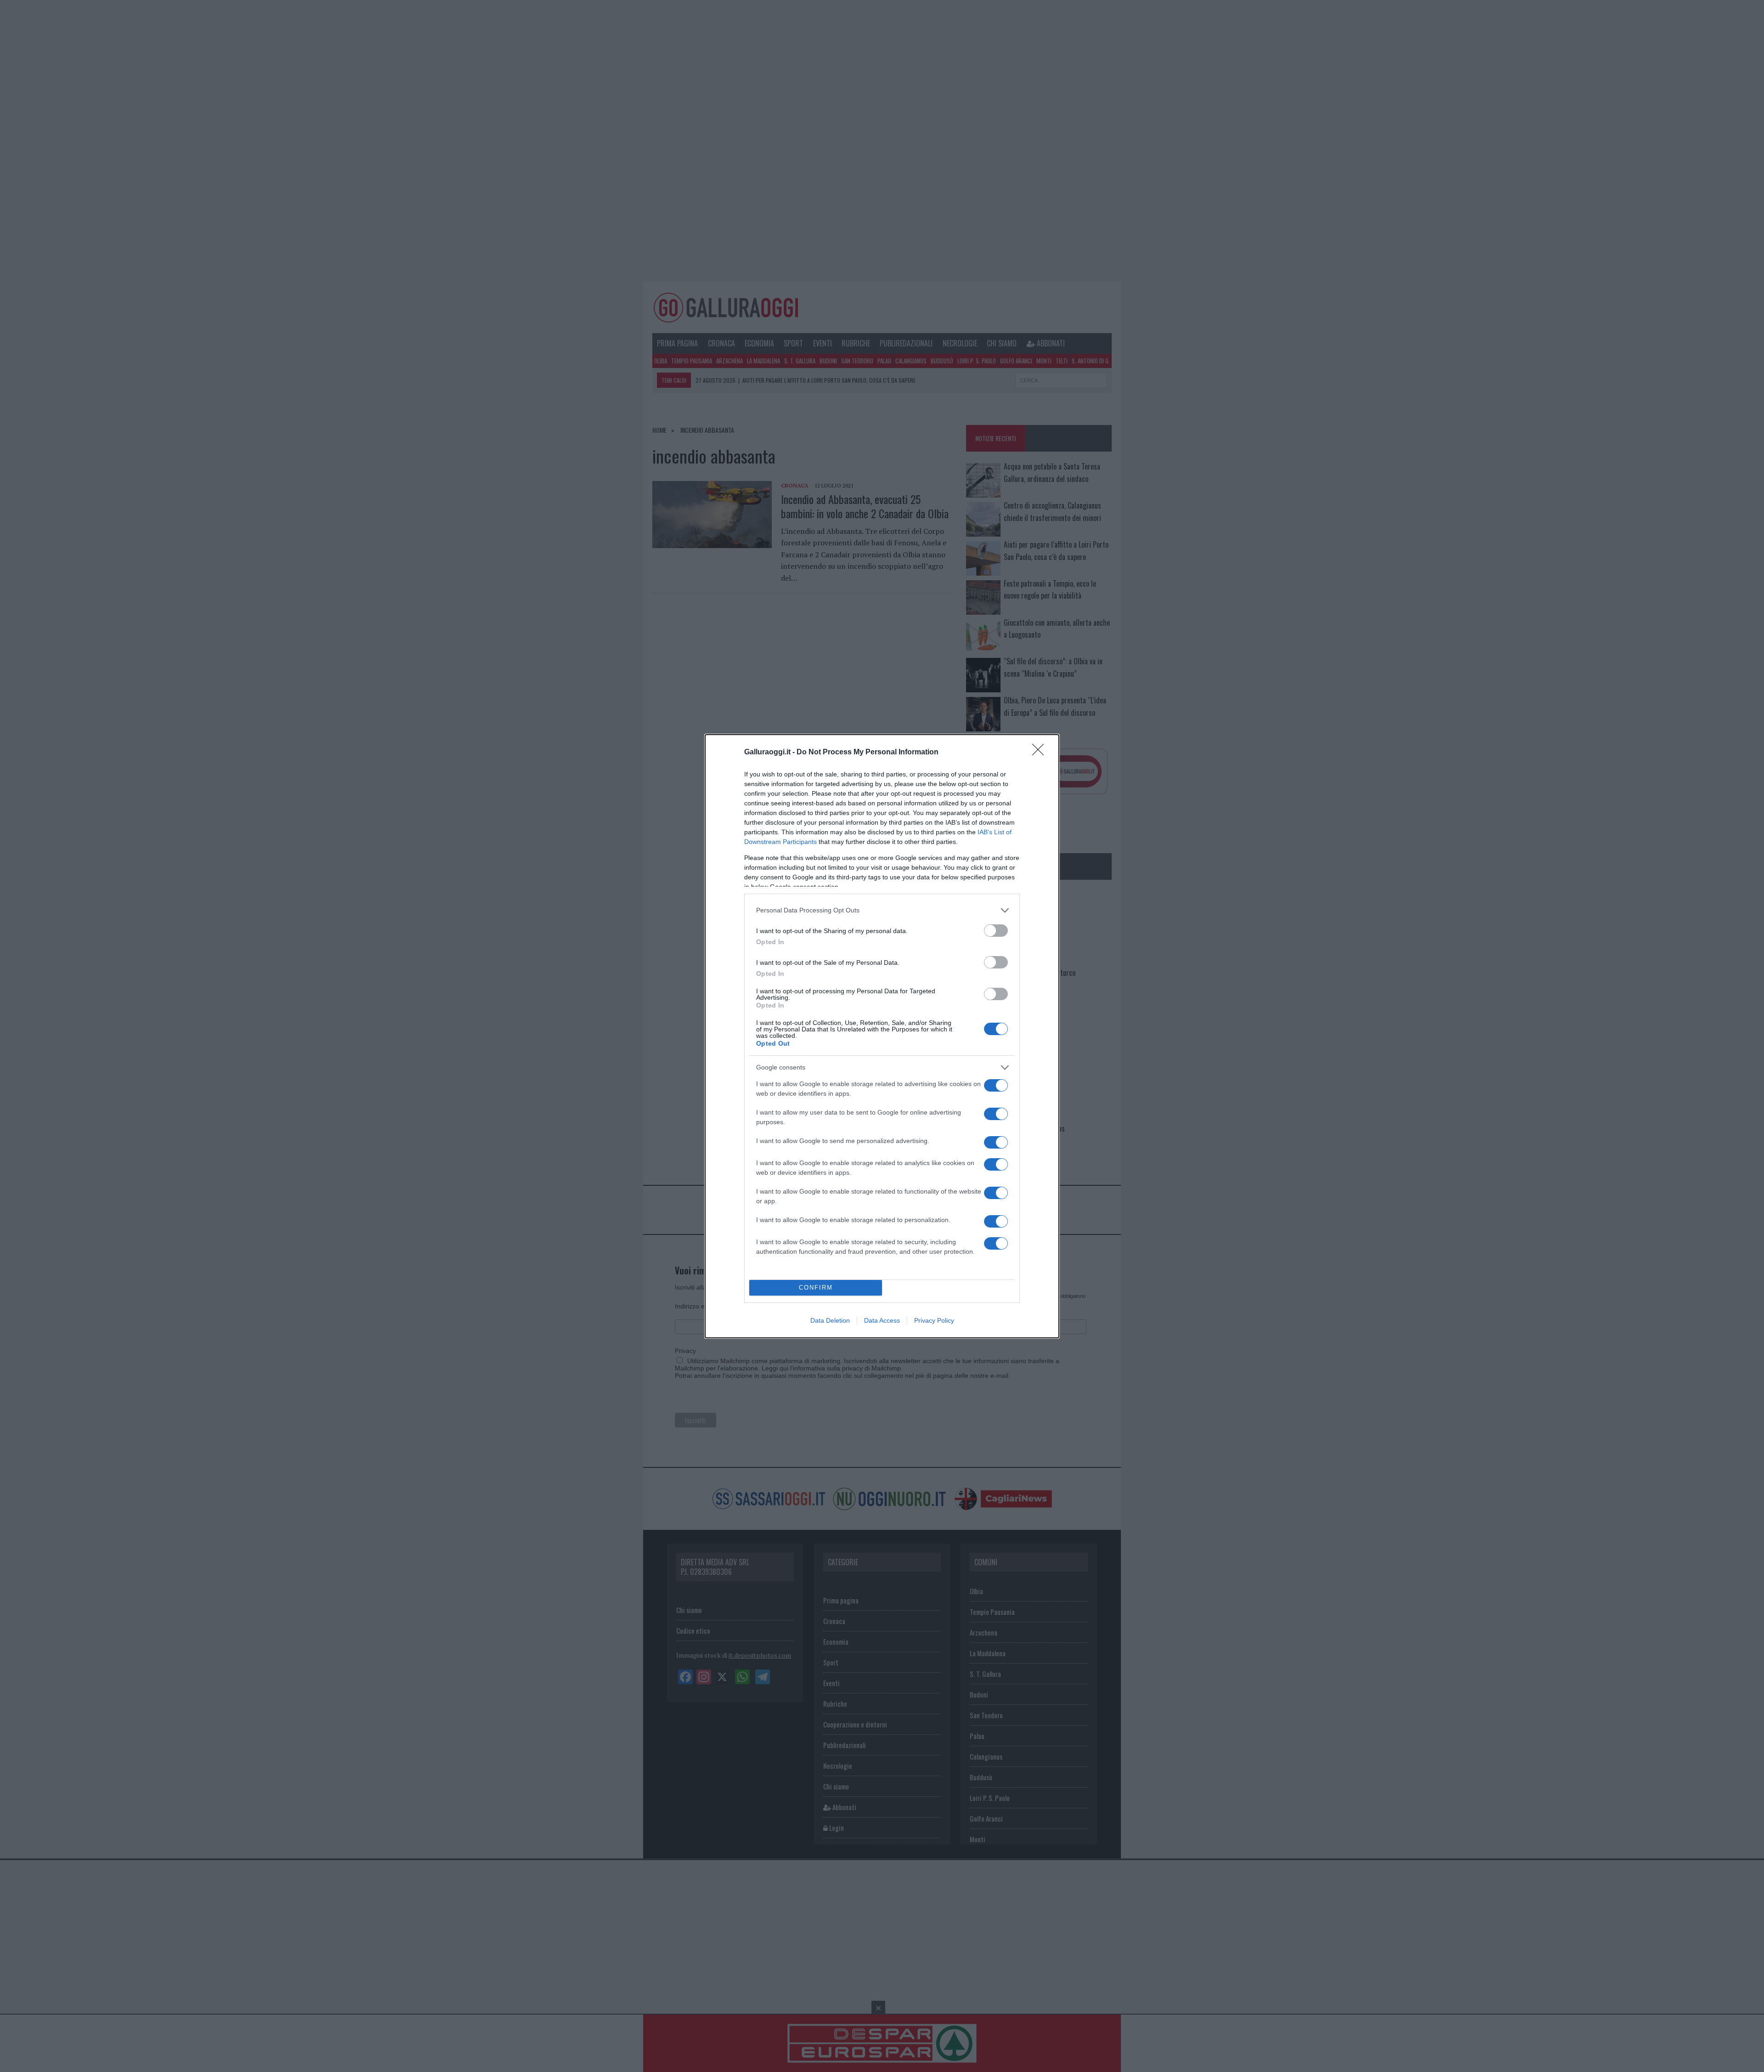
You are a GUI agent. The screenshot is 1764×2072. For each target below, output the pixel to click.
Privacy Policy (934, 1320)
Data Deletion (830, 1320)
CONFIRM (816, 1288)
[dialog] (882, 1036)
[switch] (996, 931)
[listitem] (882, 910)
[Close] (1041, 753)
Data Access (882, 1320)
